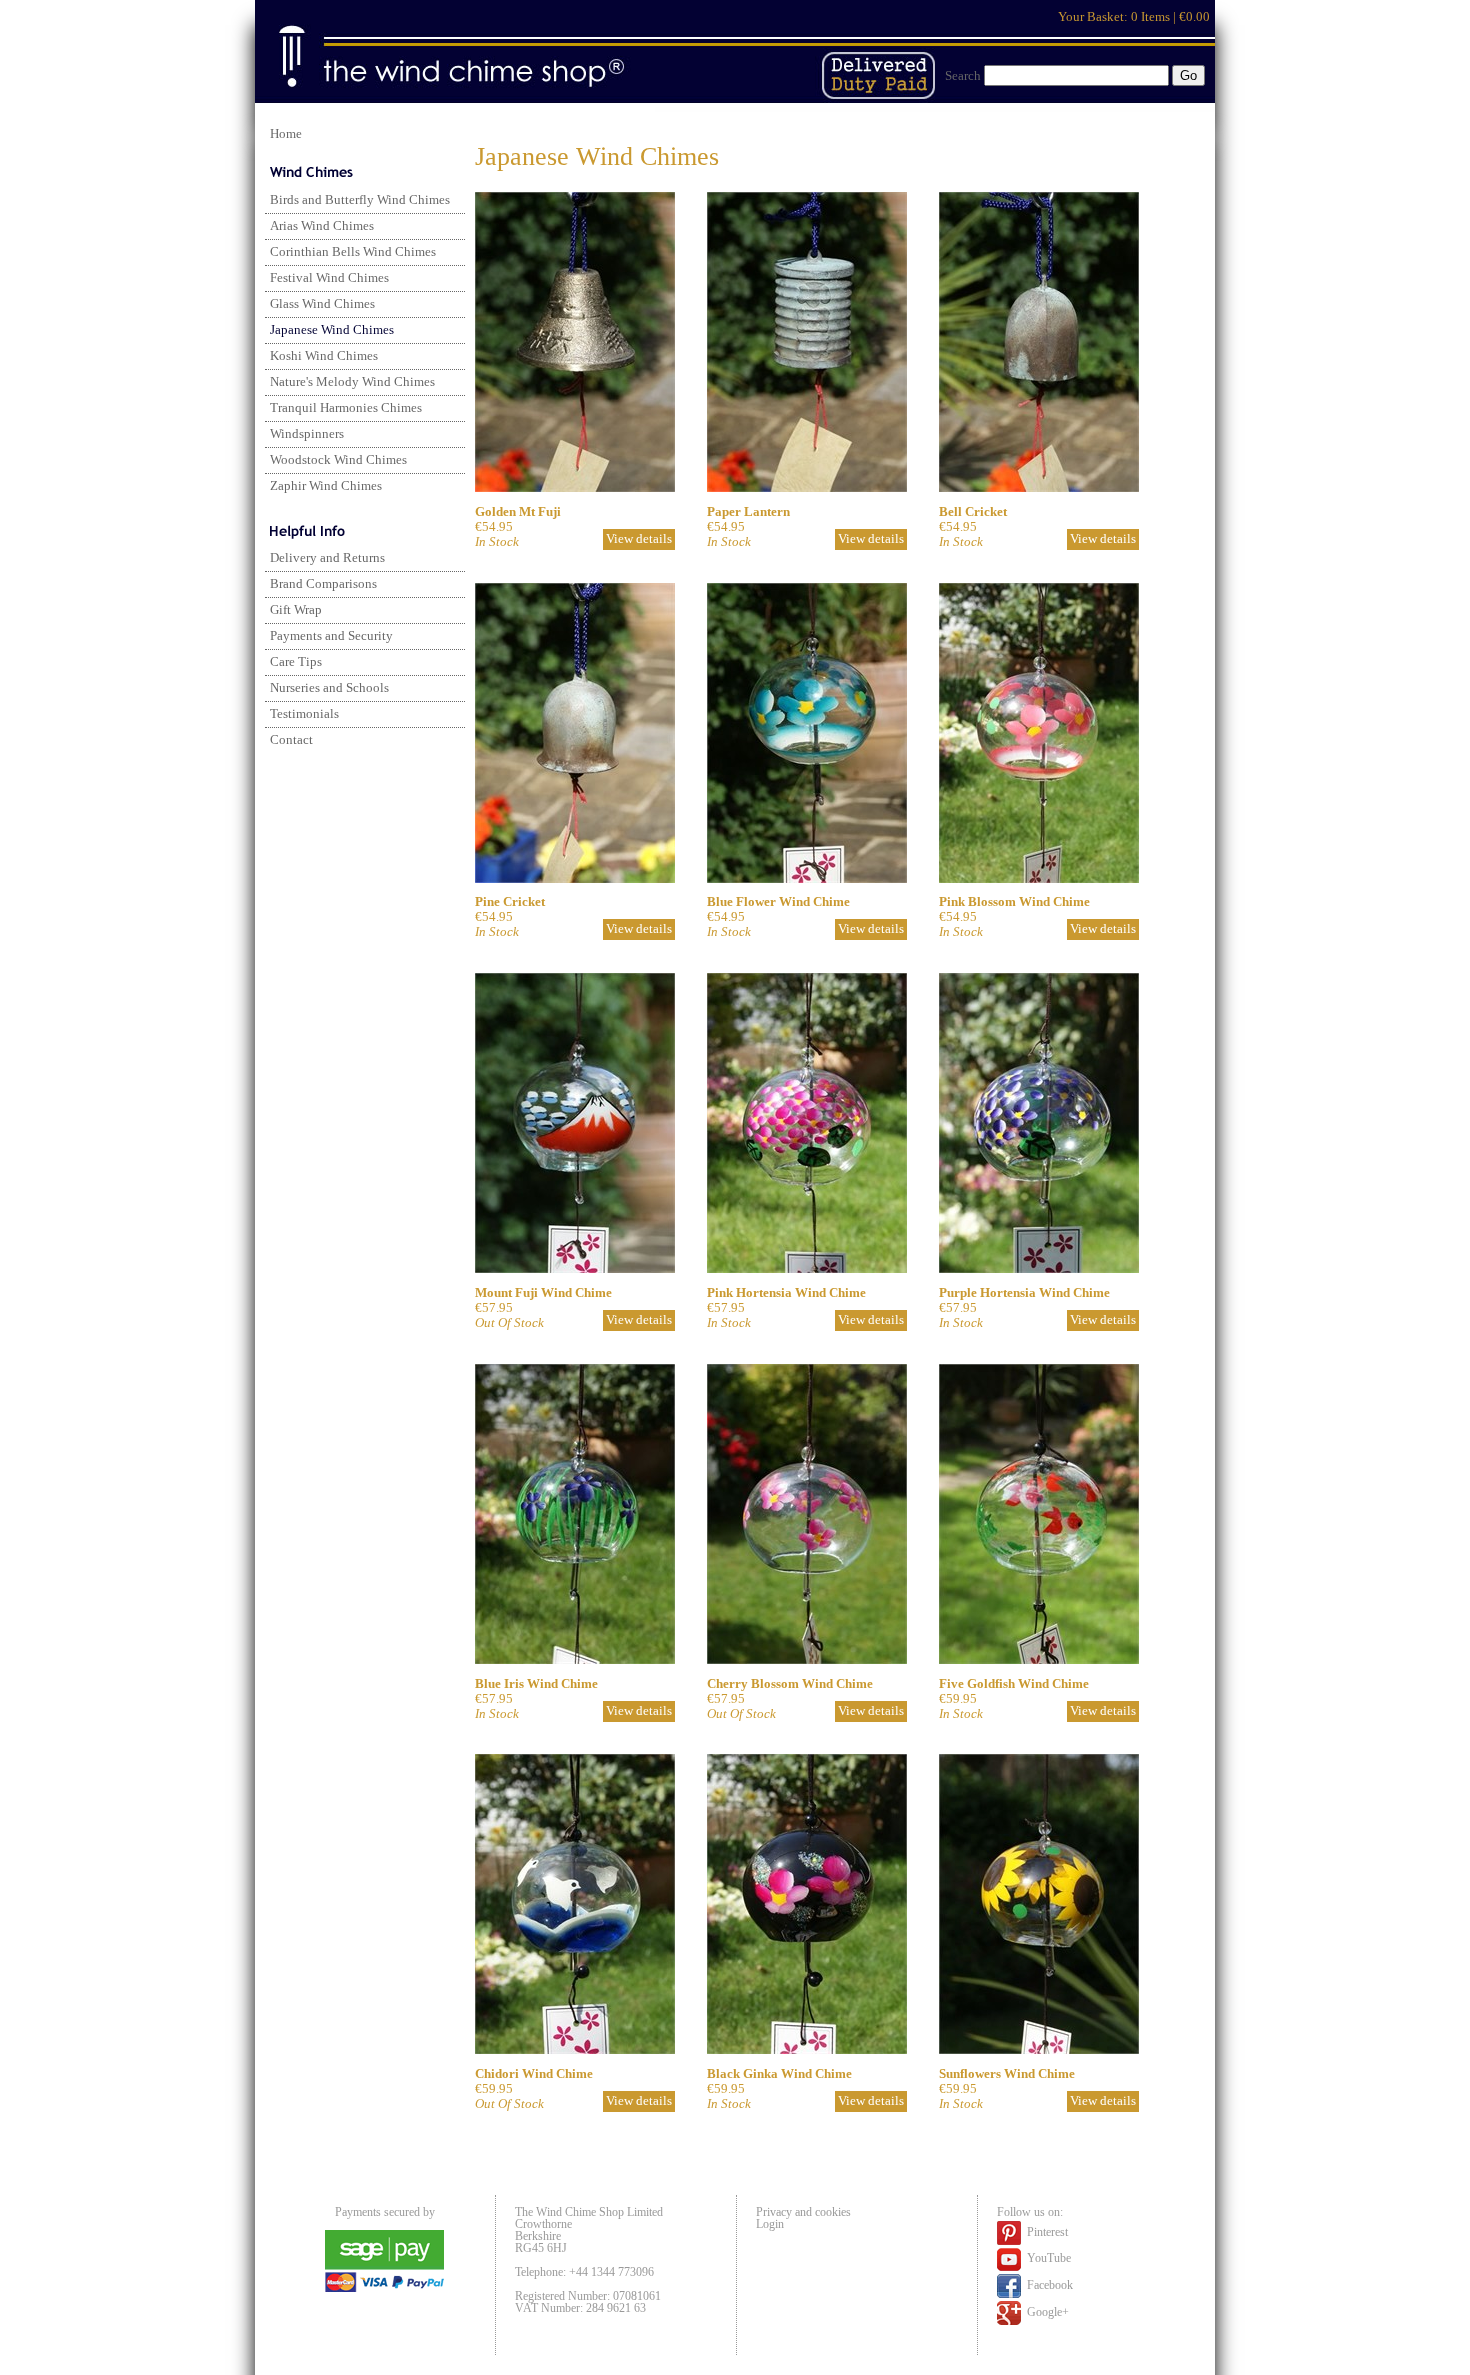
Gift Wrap (296, 610)
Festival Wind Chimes (329, 278)
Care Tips (296, 662)
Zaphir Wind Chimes (326, 486)
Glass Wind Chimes (322, 304)
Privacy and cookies (803, 2212)
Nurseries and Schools (329, 688)
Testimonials (304, 714)
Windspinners (307, 434)
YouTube (1047, 2259)
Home (286, 134)
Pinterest (1046, 2232)
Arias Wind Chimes (322, 226)
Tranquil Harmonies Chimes (346, 408)
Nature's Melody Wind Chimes (352, 382)
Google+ (1046, 2312)
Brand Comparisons (323, 584)
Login (770, 2224)
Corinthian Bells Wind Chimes (353, 252)
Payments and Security (331, 636)
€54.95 (973, 527)
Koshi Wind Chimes (324, 356)
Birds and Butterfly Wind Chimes (360, 200)
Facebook (1048, 2285)
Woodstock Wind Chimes (338, 460)
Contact (291, 740)
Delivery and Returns (327, 558)
